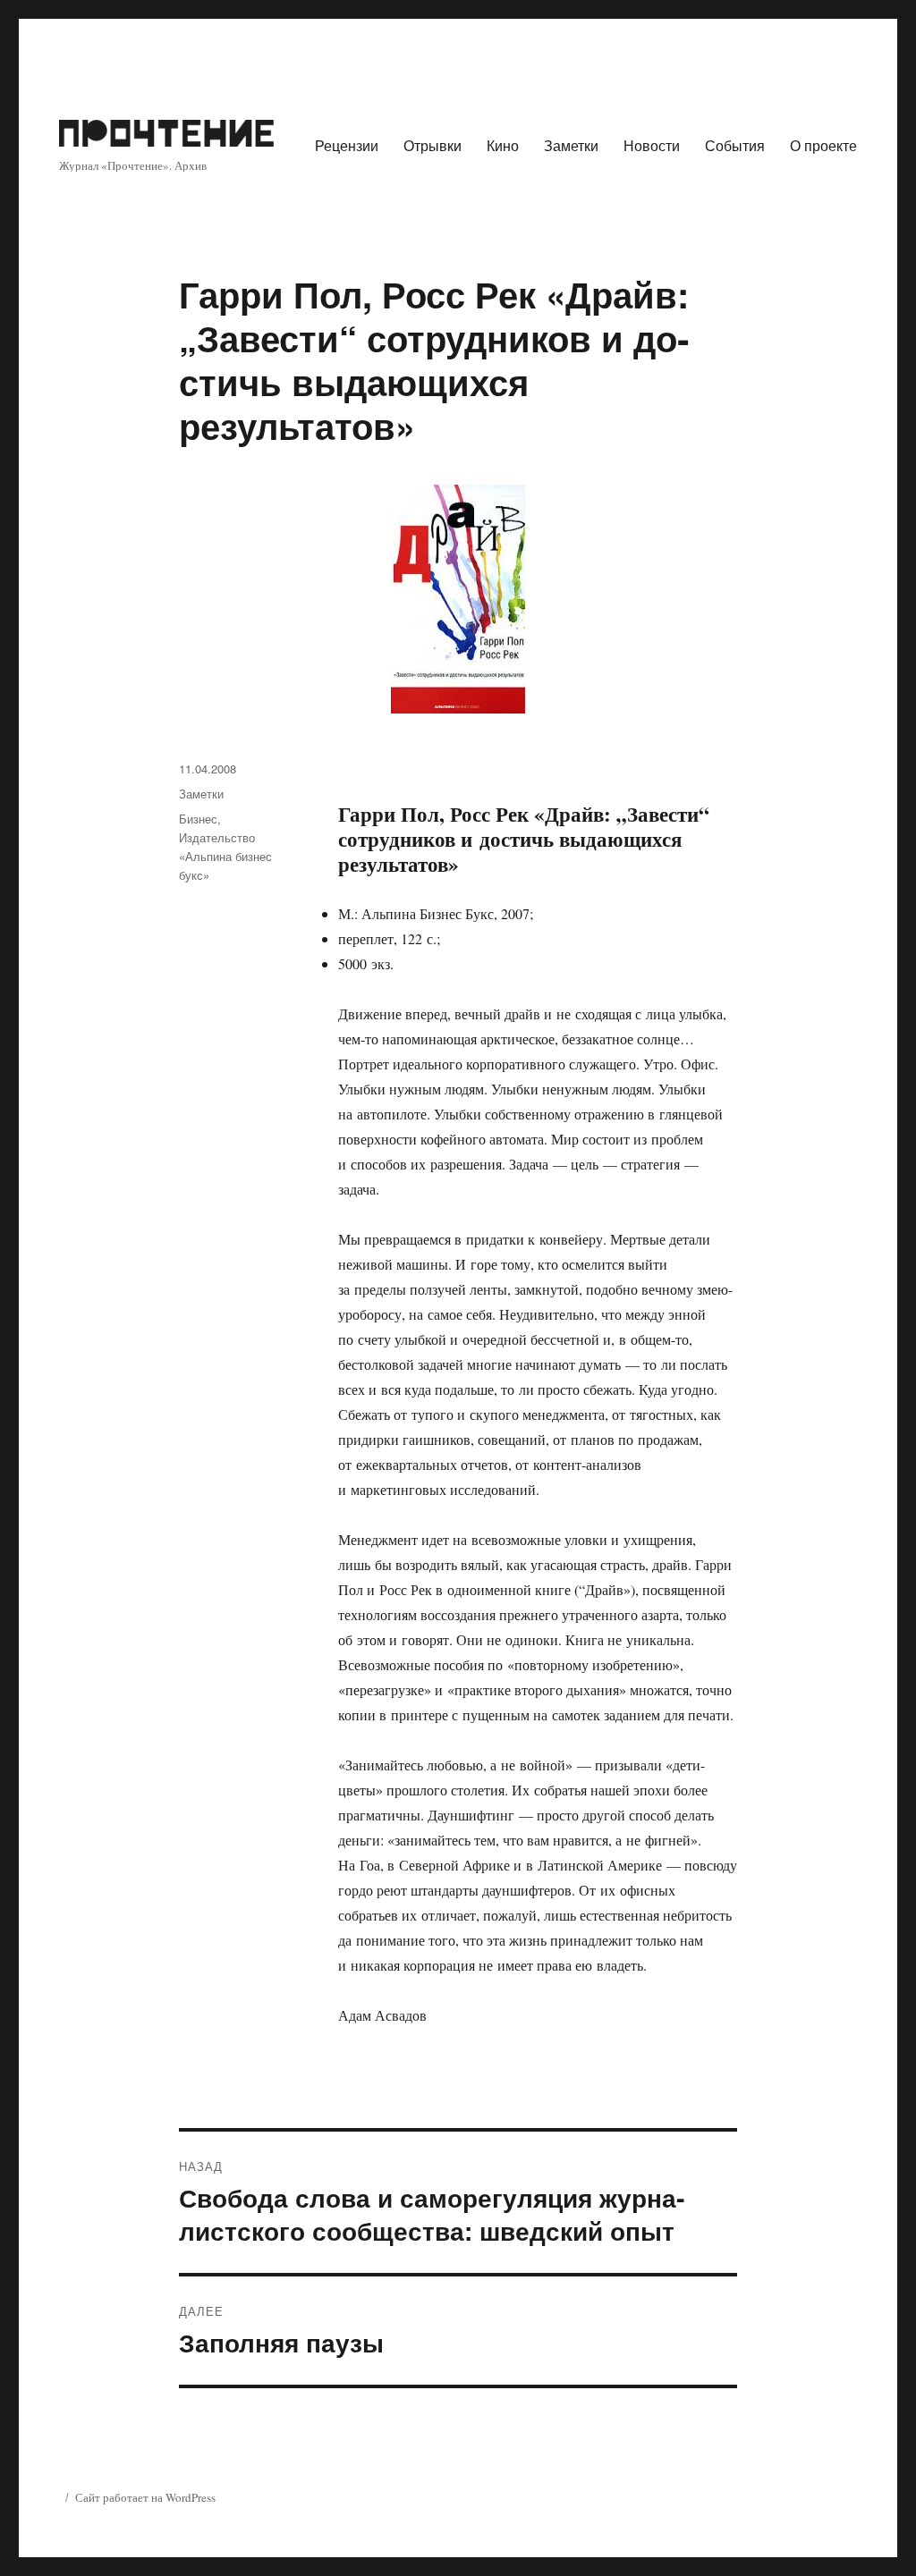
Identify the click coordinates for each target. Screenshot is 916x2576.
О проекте (823, 145)
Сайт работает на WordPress (145, 2497)
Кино (503, 145)
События (735, 145)
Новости (652, 145)
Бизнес (198, 819)
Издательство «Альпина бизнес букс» (225, 856)
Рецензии (347, 145)
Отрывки (433, 145)
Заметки (571, 145)
